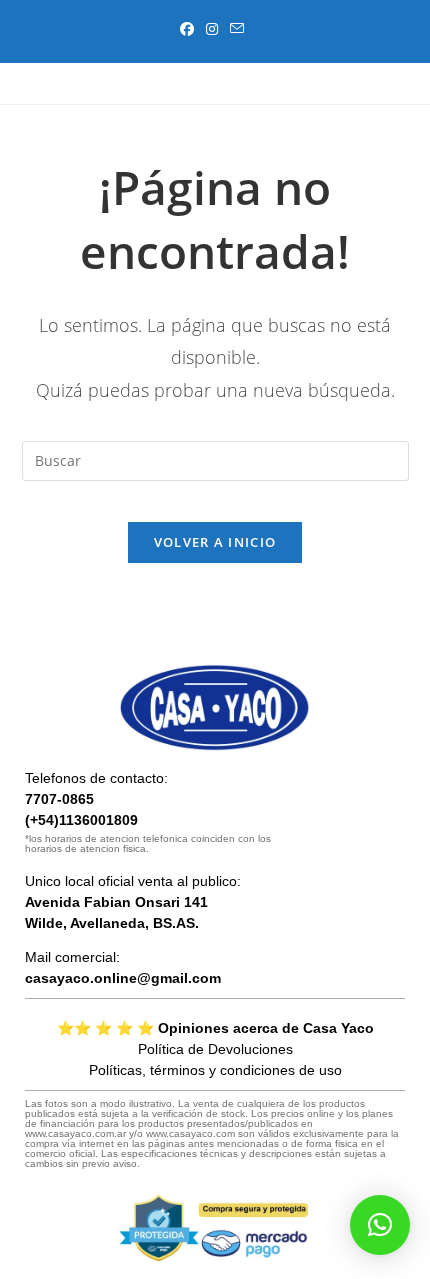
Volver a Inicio (215, 542)
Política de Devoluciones (215, 1049)
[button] (380, 1225)
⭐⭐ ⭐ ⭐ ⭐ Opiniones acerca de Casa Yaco (215, 1028)
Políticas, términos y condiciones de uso (215, 1070)
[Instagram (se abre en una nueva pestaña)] (212, 29)
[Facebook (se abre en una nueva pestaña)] (190, 29)
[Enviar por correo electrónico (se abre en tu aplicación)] (237, 29)
